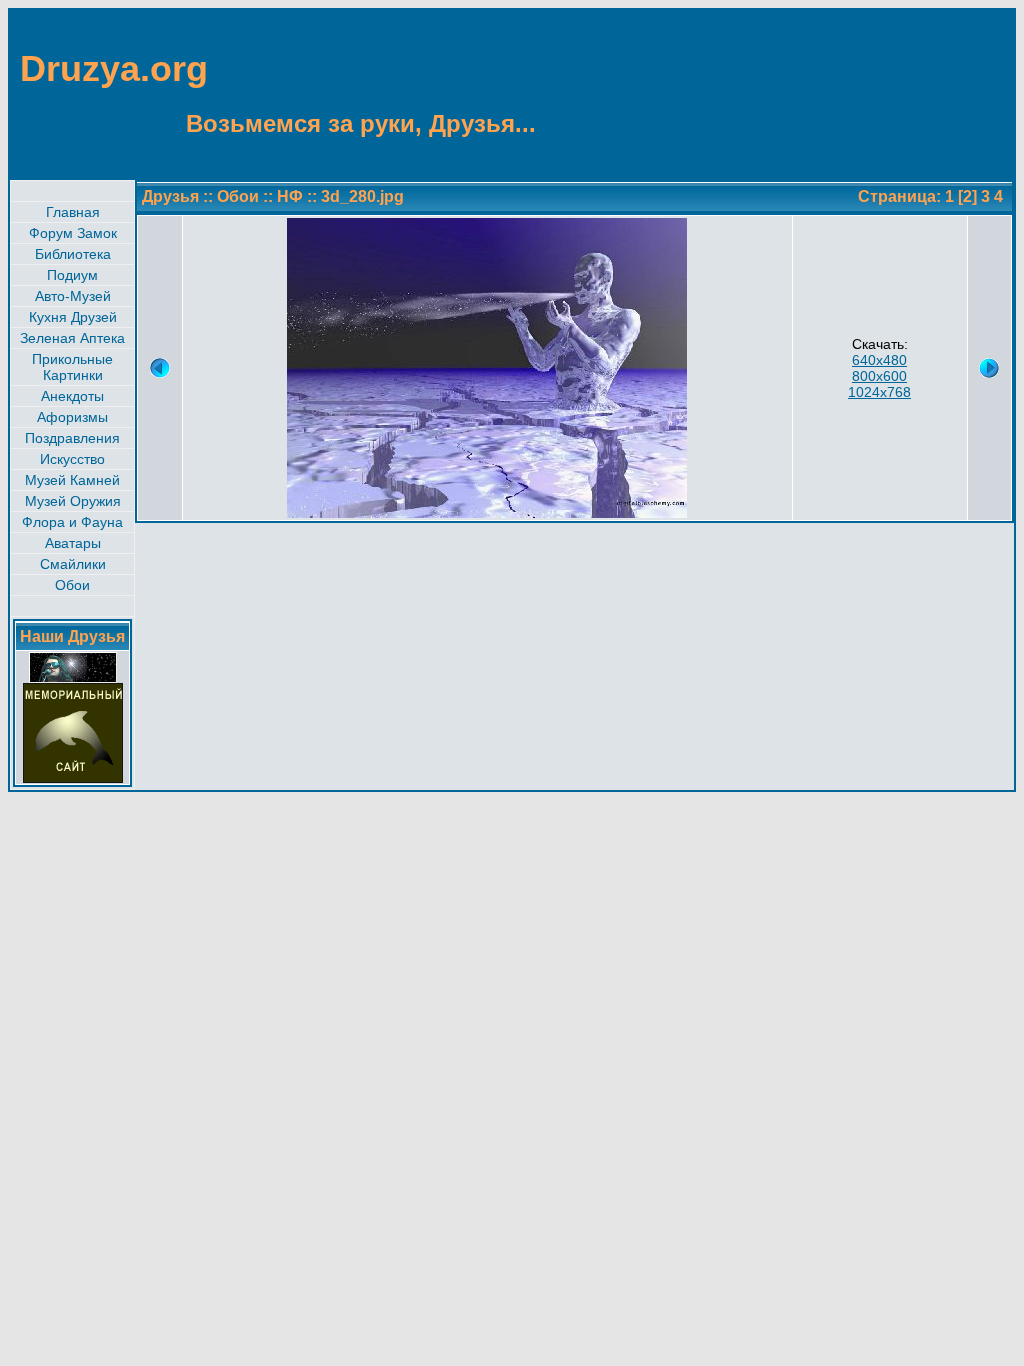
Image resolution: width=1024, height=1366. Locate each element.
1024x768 (879, 392)
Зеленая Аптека (72, 338)
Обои (72, 585)
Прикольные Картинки (72, 367)
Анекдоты (72, 396)
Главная (73, 212)
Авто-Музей (73, 296)
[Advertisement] (916, 93)
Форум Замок (73, 233)
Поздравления (72, 438)
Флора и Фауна (72, 522)
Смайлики (73, 564)
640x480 (879, 360)
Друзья (170, 196)
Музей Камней (72, 480)
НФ (290, 196)
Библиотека (73, 254)
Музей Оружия (73, 501)
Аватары (73, 543)
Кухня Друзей (73, 317)
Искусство (72, 459)
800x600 (879, 376)
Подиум (72, 275)
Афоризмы (72, 417)
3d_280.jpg (362, 196)
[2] (967, 196)
